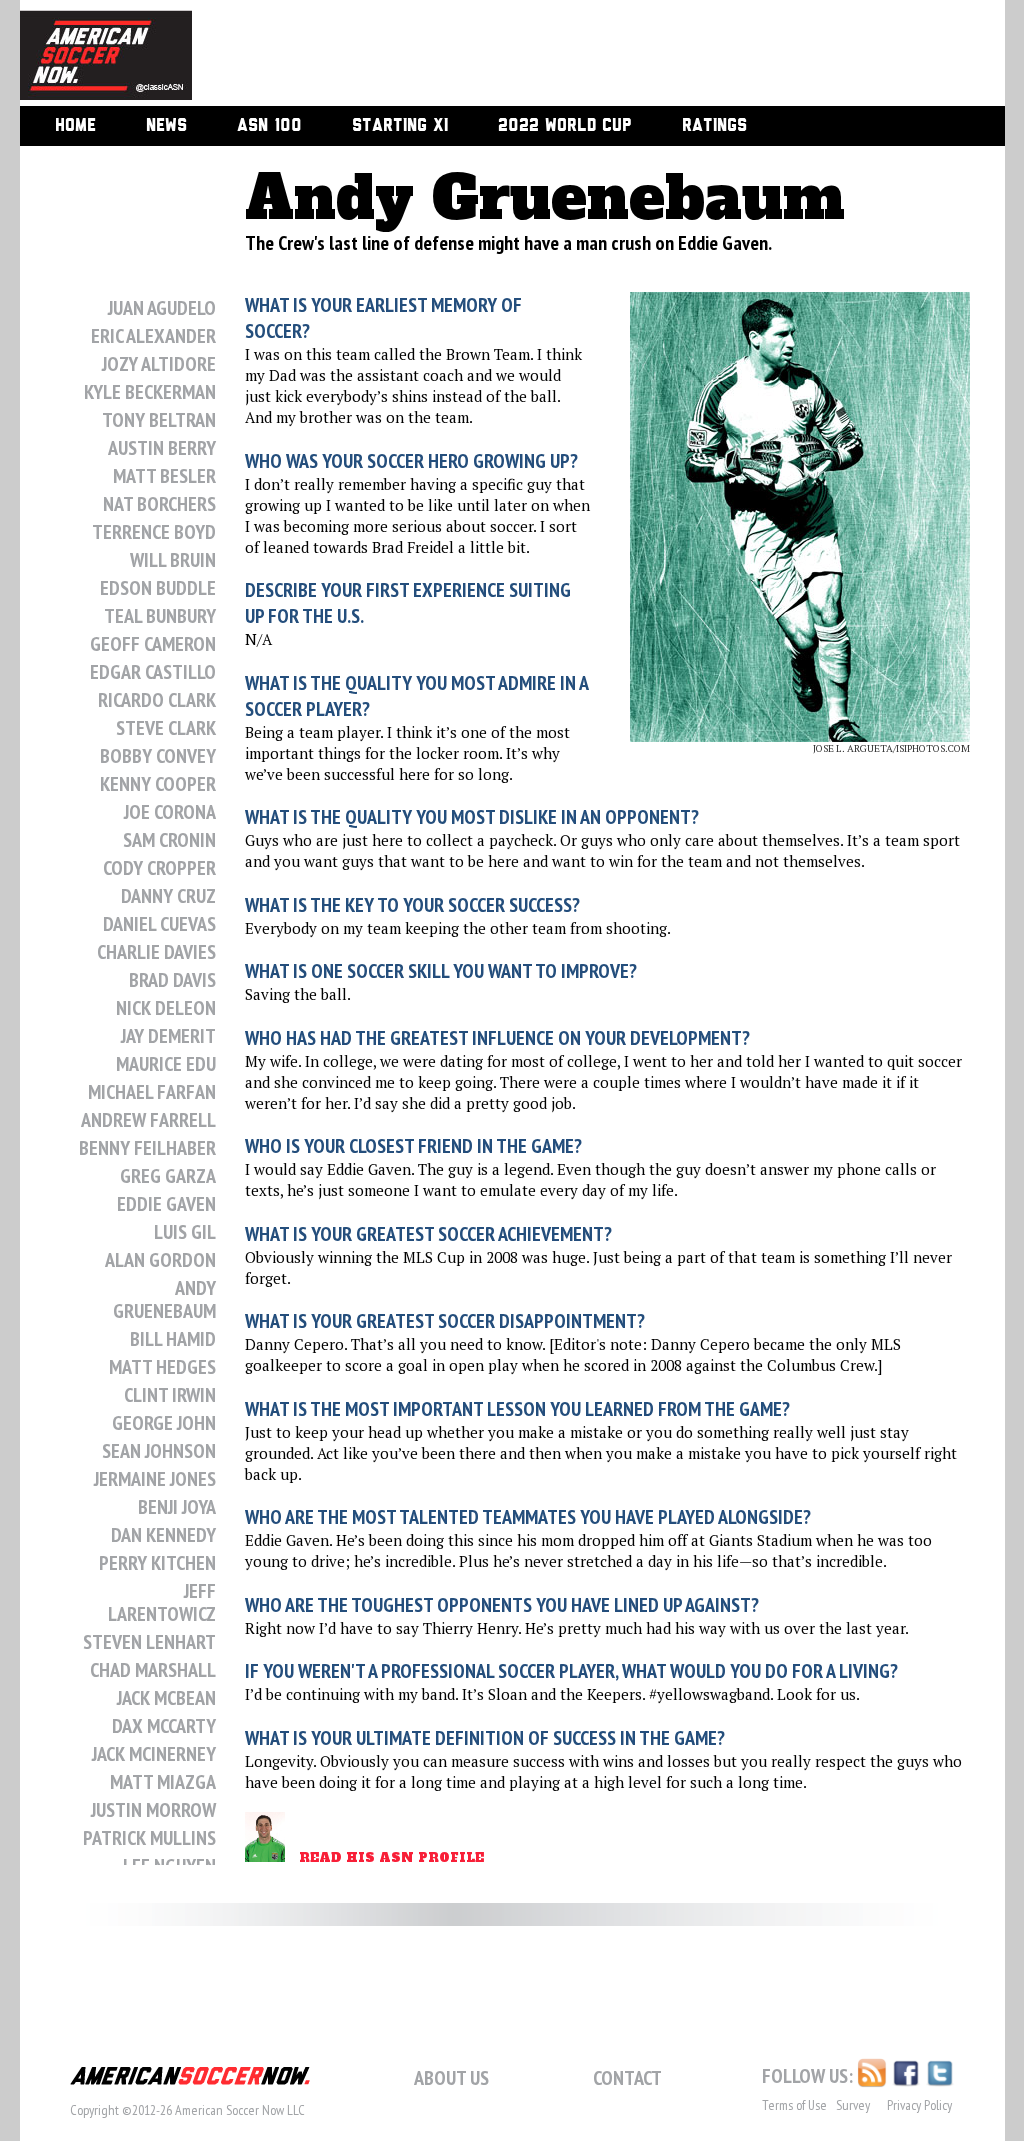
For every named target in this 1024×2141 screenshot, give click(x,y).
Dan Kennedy (163, 1535)
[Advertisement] (576, 55)
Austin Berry (162, 448)
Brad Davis (172, 980)
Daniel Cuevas (159, 924)
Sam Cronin (169, 840)
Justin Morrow (153, 1810)
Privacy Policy (919, 2105)
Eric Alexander (153, 336)
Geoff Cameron (153, 644)
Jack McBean (166, 1698)
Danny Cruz (168, 896)
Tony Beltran (159, 420)
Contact (627, 2078)
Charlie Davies (156, 952)
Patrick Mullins (149, 1838)
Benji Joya (177, 1507)
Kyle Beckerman (150, 392)
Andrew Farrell (148, 1120)
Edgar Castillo (153, 672)
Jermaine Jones (155, 1479)
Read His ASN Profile (391, 1858)
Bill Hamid (173, 1339)
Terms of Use (794, 2105)
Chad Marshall (153, 1670)
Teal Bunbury (160, 616)
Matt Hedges (162, 1367)
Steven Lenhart (149, 1642)
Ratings (714, 126)
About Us (451, 2078)
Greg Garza (168, 1176)
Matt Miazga (163, 1782)
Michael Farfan (152, 1092)
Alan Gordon (160, 1260)
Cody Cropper (159, 868)
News (166, 126)
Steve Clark (166, 728)
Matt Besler (164, 476)
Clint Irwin (170, 1395)
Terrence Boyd (154, 532)
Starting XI (400, 126)
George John (164, 1423)
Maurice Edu (166, 1064)
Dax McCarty (164, 1726)
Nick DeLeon (166, 1008)
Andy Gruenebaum (164, 1299)
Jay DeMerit (168, 1036)
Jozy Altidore (159, 364)
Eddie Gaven (166, 1204)
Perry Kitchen (157, 1563)
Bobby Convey (158, 756)
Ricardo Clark (157, 700)
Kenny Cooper (158, 784)
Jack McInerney (154, 1754)
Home (75, 126)
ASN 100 (269, 126)
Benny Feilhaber (147, 1148)
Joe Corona (170, 812)
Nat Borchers (159, 504)
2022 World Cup (565, 126)
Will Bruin (173, 560)
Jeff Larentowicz (162, 1602)
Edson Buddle (158, 588)
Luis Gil (185, 1232)
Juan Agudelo (162, 308)
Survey (853, 2105)
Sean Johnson (159, 1451)
